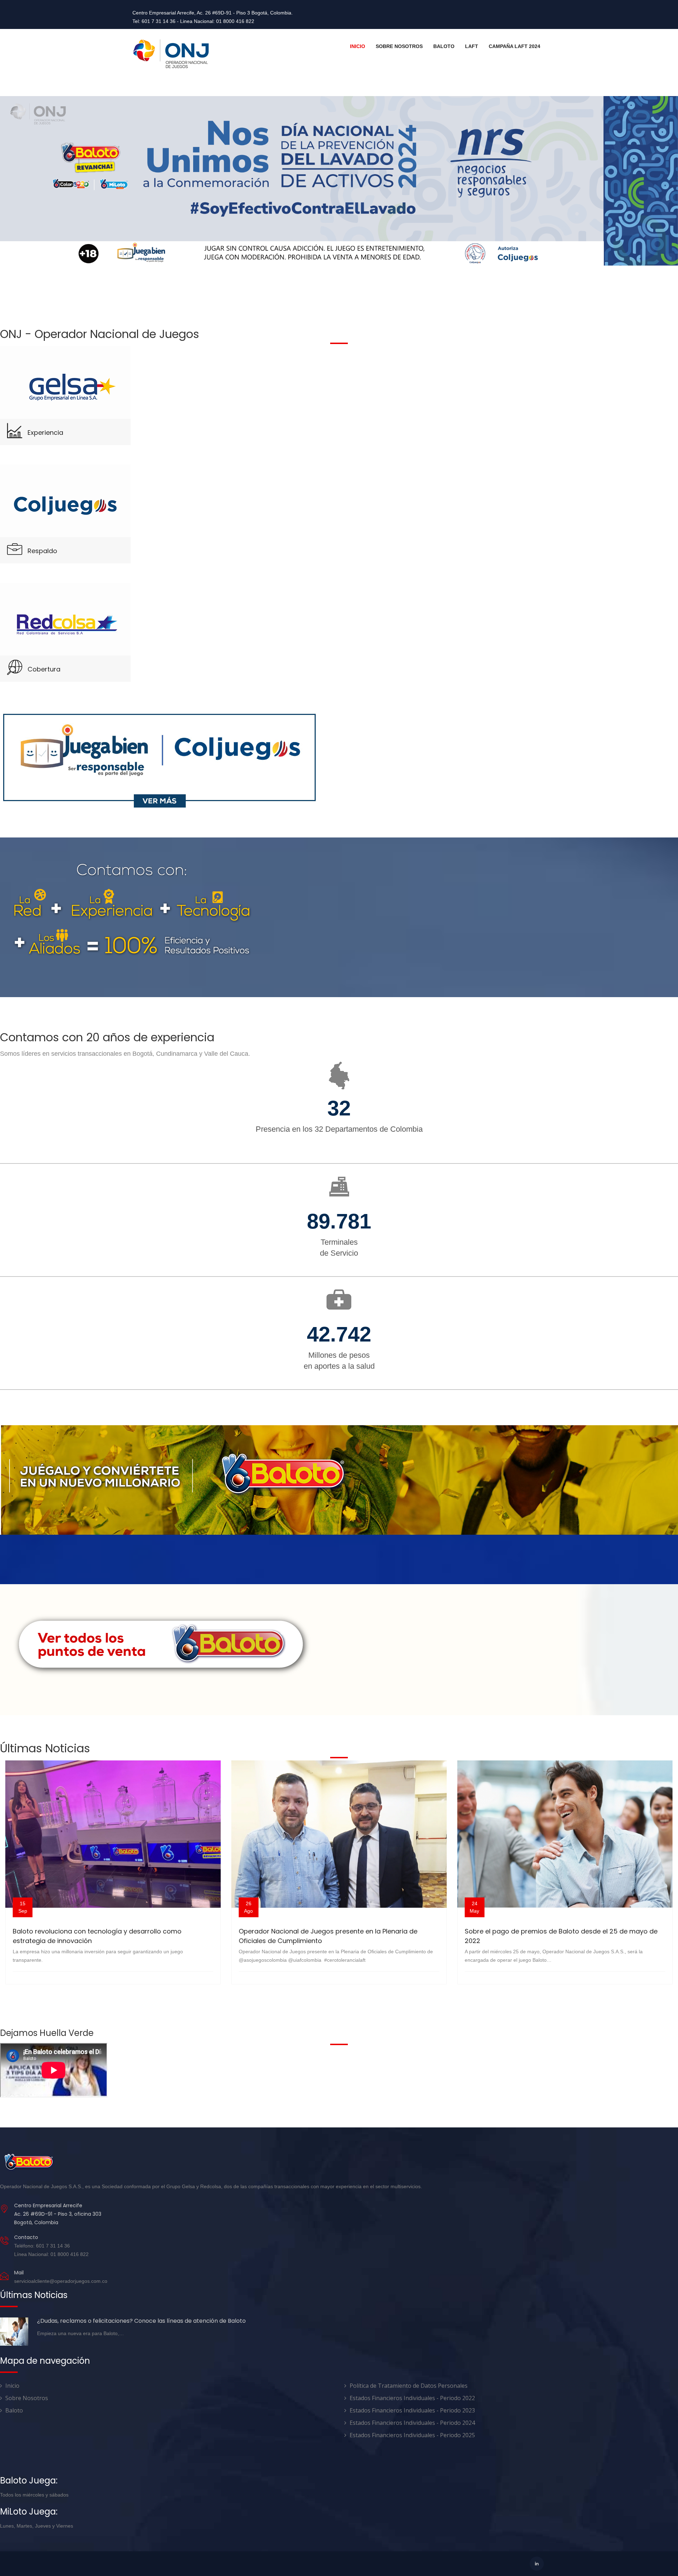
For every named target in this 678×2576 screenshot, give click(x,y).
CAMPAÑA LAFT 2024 (515, 46)
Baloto (444, 46)
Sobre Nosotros (399, 46)
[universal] (171, 54)
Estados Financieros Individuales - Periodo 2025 (412, 2435)
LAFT (472, 46)
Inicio (358, 46)
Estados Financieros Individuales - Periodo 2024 (412, 2423)
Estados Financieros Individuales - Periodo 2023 (412, 2410)
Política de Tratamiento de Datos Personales (409, 2386)
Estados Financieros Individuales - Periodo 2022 (412, 2398)
